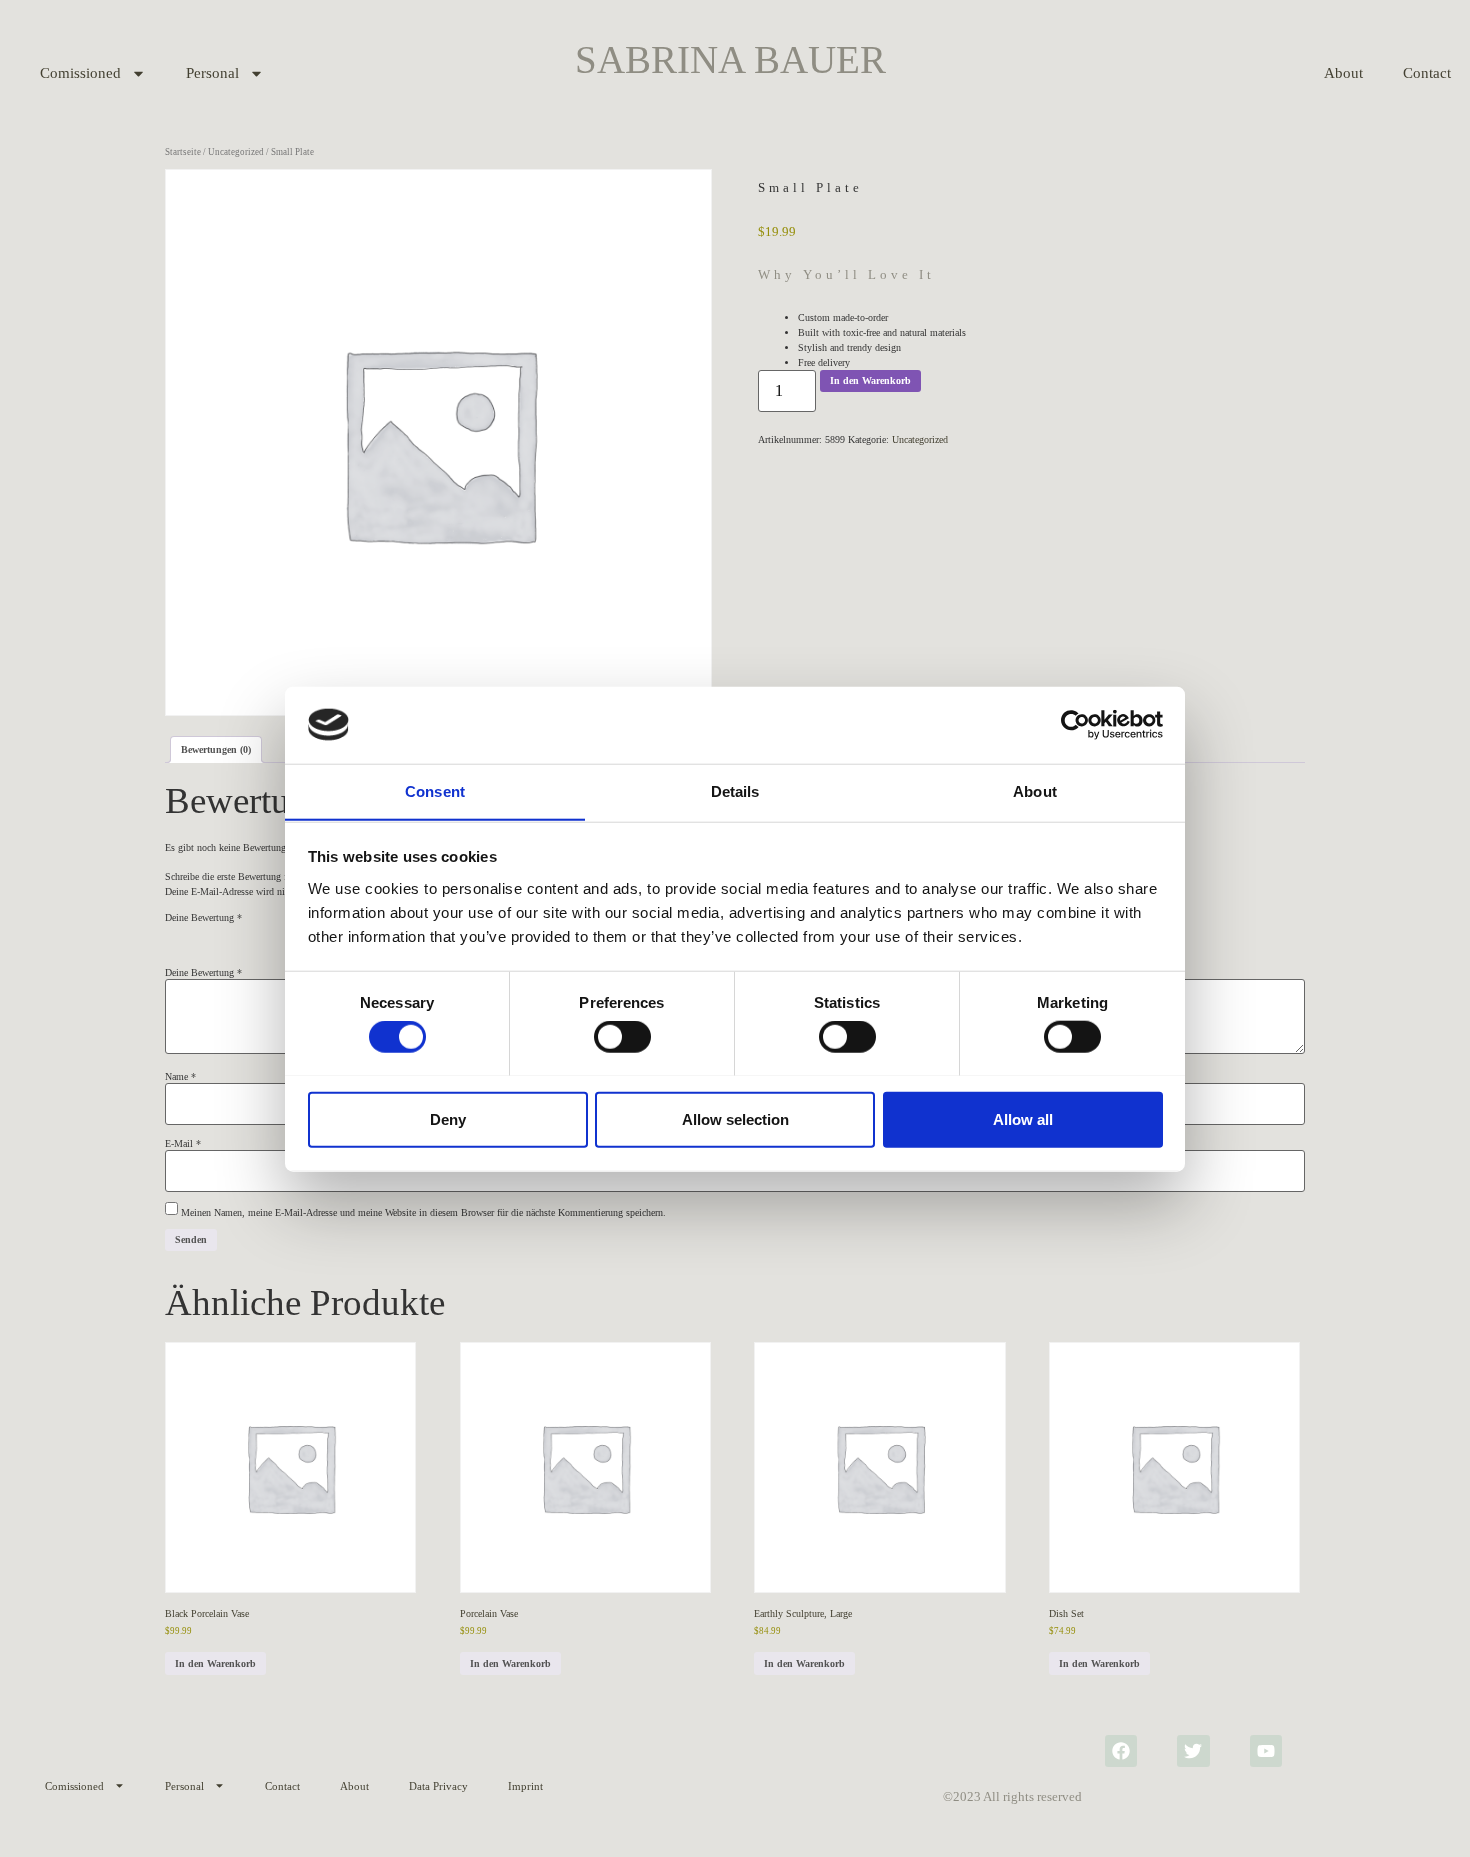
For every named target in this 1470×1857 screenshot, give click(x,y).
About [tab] (1035, 790)
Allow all (1023, 1118)
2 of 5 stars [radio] (204, 936)
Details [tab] (735, 790)
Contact (282, 1786)
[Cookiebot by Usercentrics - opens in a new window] (1075, 725)
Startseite (183, 152)
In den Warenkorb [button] (215, 1663)
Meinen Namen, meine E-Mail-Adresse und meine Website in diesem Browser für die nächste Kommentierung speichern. (423, 1213)
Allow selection (735, 1118)
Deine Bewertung (203, 918)
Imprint (525, 1786)
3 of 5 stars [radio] (231, 936)
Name (180, 1077)
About (1343, 73)
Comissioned (80, 73)
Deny (448, 1118)
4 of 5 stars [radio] (258, 936)
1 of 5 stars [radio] (177, 936)
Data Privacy (438, 1786)
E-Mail (183, 1144)
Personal (212, 73)
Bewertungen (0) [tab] (216, 749)
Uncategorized (236, 152)
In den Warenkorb (870, 380)
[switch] (622, 1036)
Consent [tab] (435, 790)
